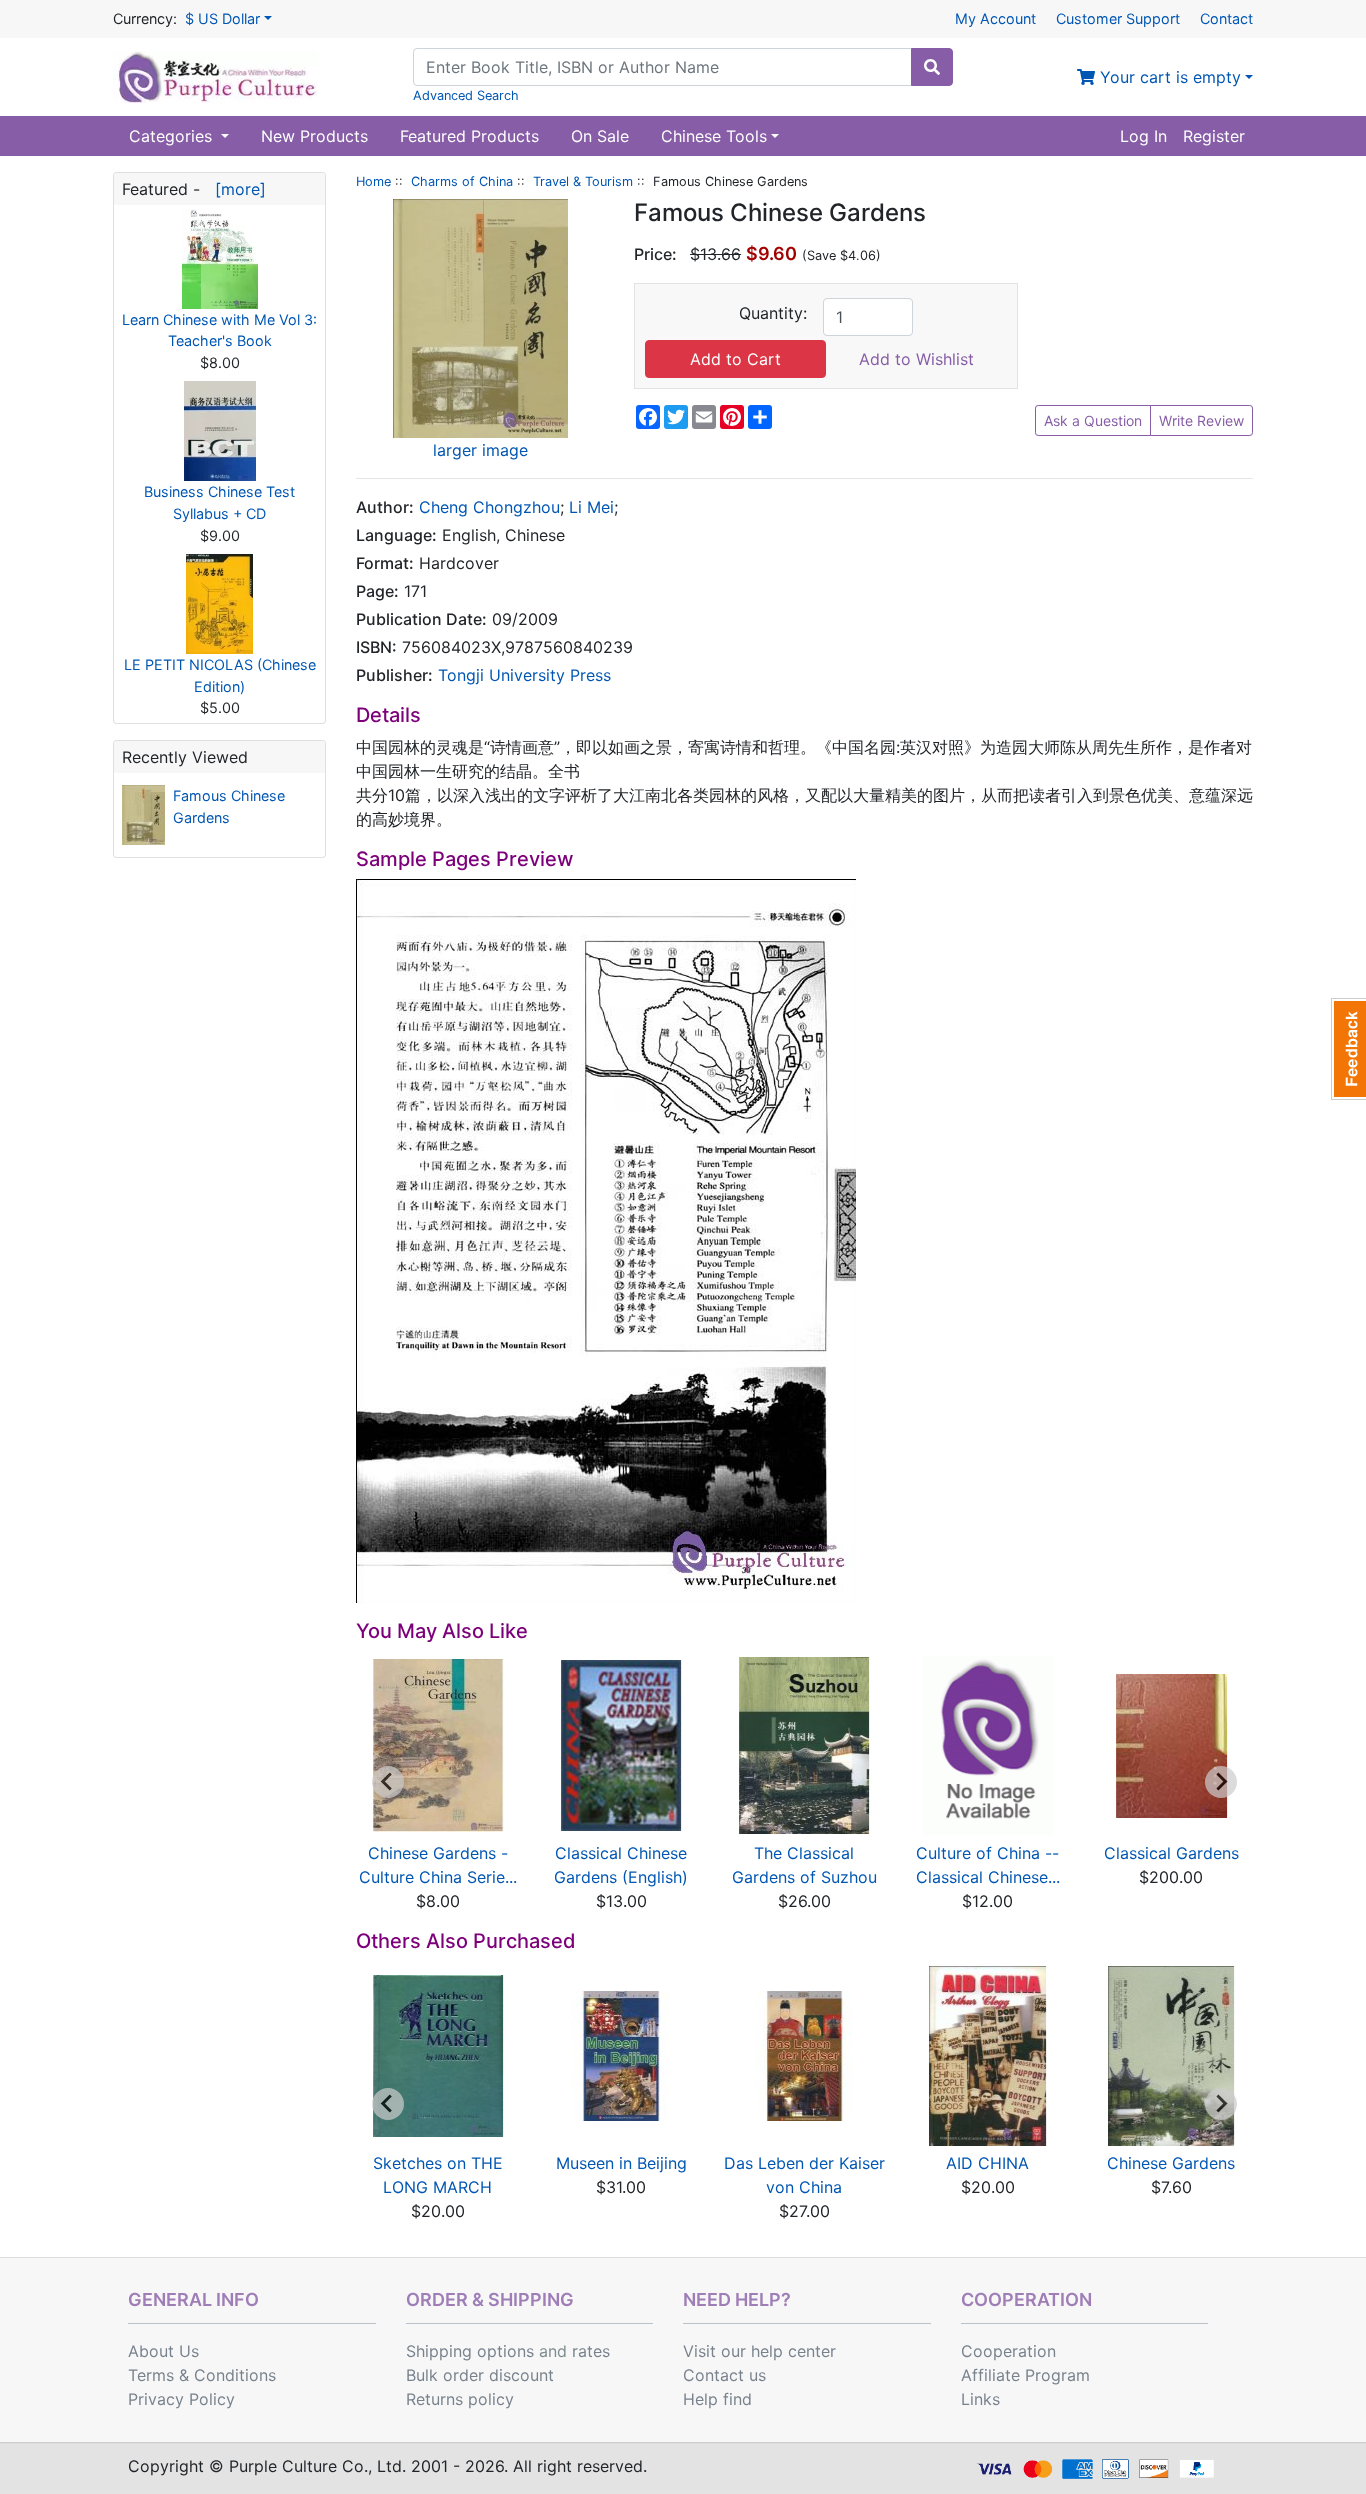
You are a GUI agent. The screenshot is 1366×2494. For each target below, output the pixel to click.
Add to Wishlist (916, 359)
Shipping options (470, 2351)
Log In (1143, 136)
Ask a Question (1093, 420)
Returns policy (460, 2399)
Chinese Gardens (1171, 2163)
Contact (1226, 18)
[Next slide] (1221, 1782)
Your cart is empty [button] (1168, 77)
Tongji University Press (524, 675)
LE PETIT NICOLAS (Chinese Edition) (220, 675)
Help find (717, 2399)
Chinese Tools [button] (714, 136)
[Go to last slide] (388, 1782)
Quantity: (773, 313)
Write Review (1201, 420)
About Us (163, 2351)
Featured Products (469, 136)
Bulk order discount (480, 2375)
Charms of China (462, 181)
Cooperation (1008, 2351)
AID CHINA (987, 2163)
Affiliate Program (1025, 2375)
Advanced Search (466, 95)
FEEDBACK (1348, 1049)
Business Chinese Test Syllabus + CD (219, 502)
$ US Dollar (222, 18)
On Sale (600, 136)
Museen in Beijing (621, 2163)
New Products (314, 136)
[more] (235, 189)
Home (373, 181)
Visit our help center (759, 2351)
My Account (995, 18)
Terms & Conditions (202, 2375)
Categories (173, 136)
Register (1214, 136)
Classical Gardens (1171, 1853)
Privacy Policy (181, 2399)
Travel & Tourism (583, 181)
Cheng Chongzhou (489, 507)
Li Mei (591, 507)
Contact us (724, 2375)
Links (980, 2399)
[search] (932, 67)
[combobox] (662, 67)
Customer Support (1118, 18)
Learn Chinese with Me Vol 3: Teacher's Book (219, 330)
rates (591, 2351)
